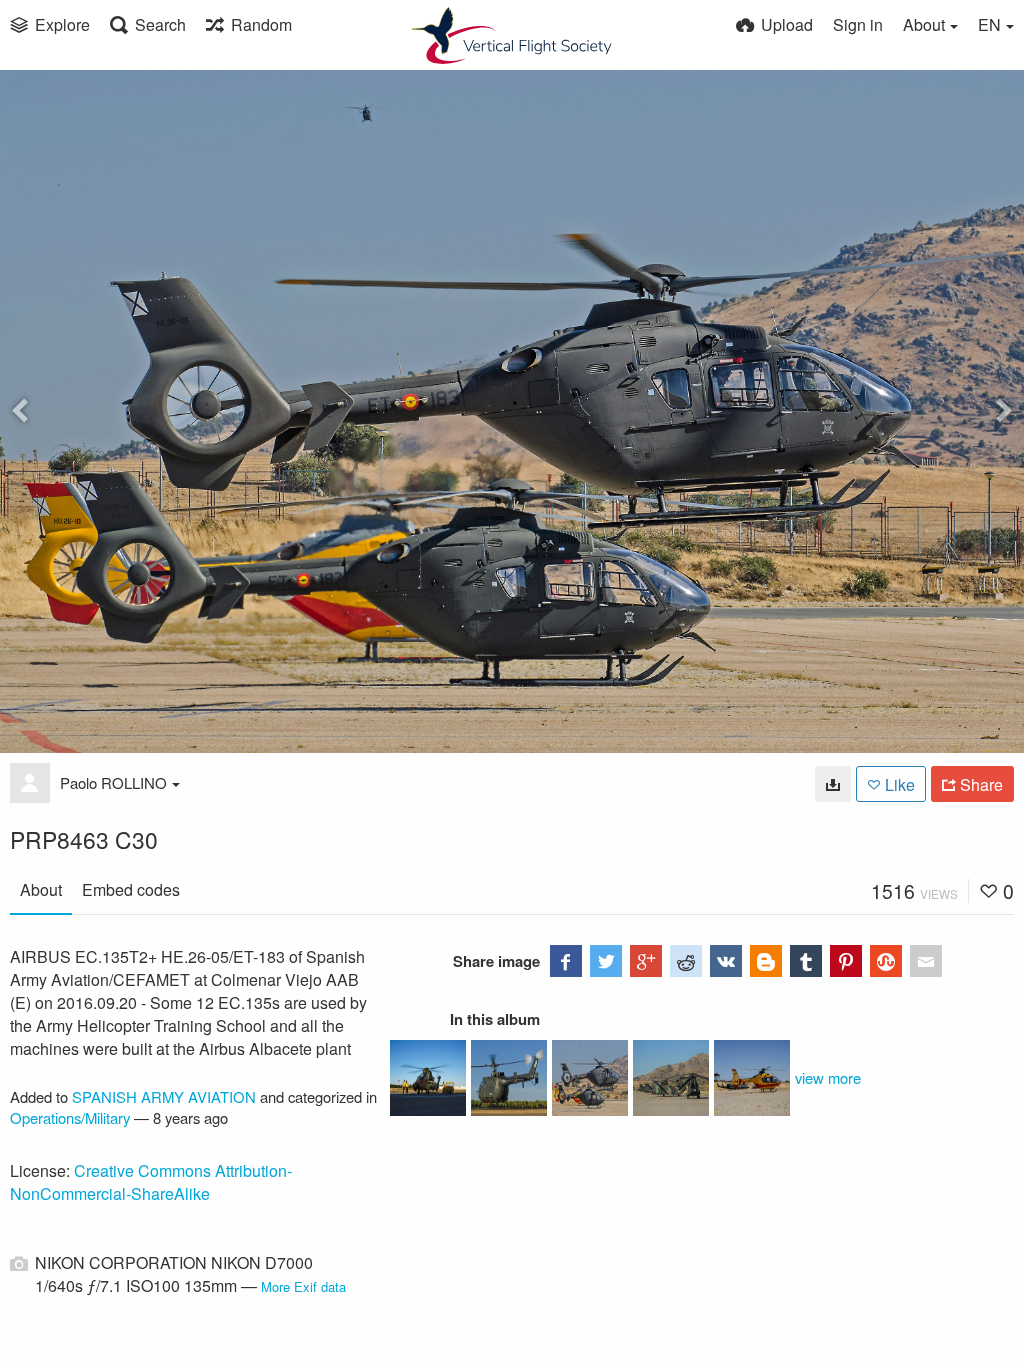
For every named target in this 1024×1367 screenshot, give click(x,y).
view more (828, 1077)
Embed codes (131, 889)
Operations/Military (70, 1117)
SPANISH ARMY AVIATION (164, 1096)
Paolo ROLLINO (113, 782)
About (41, 889)
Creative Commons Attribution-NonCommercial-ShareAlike (151, 1182)
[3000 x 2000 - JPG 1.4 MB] (833, 784)
